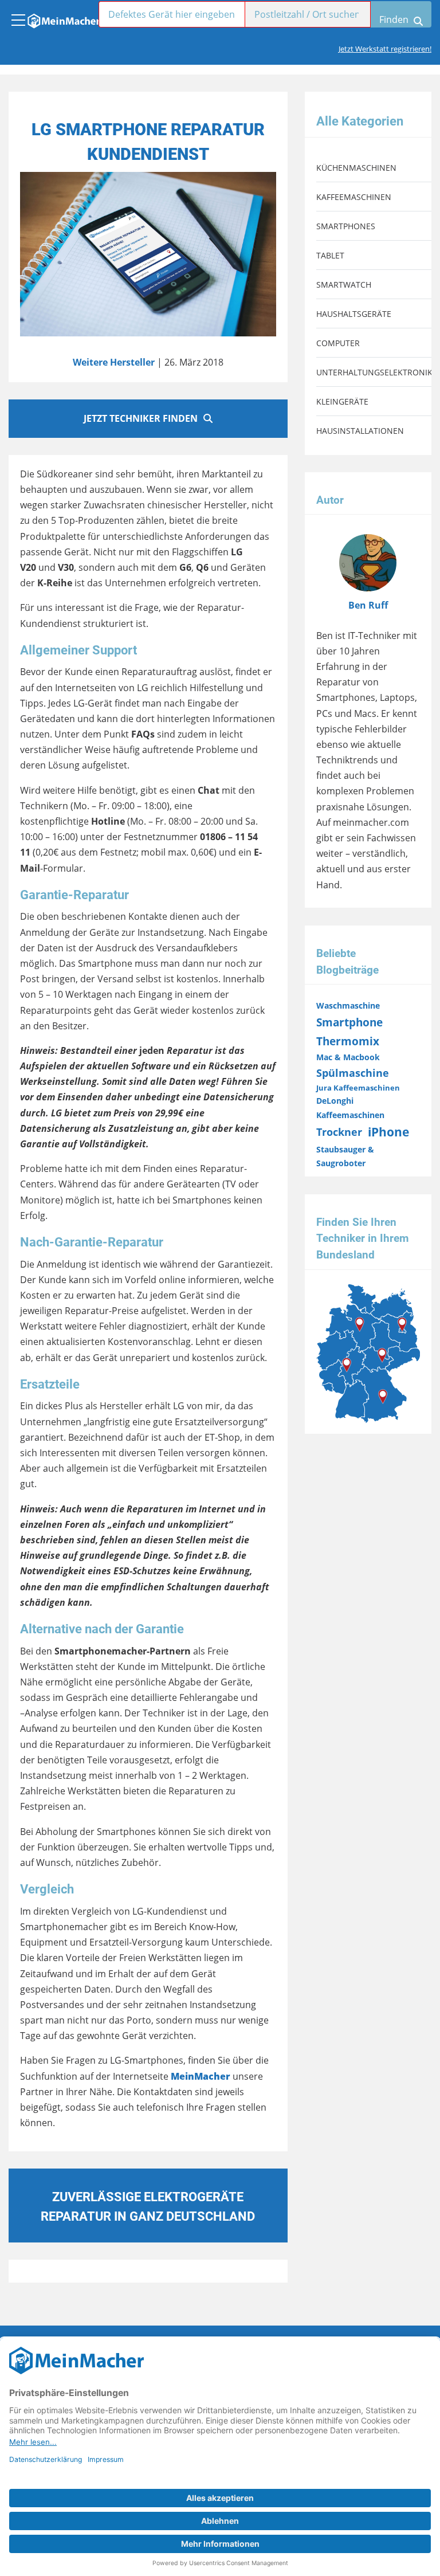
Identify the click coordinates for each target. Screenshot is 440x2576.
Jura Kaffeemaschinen (358, 1088)
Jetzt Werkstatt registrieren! (385, 49)
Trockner (339, 1132)
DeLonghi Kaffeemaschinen (350, 1107)
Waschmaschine (348, 1005)
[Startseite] (63, 18)
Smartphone (349, 1022)
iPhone (388, 1132)
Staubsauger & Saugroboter (345, 1156)
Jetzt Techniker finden (141, 418)
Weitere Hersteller (114, 362)
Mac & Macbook (348, 1057)
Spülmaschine (353, 1073)
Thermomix (348, 1041)
